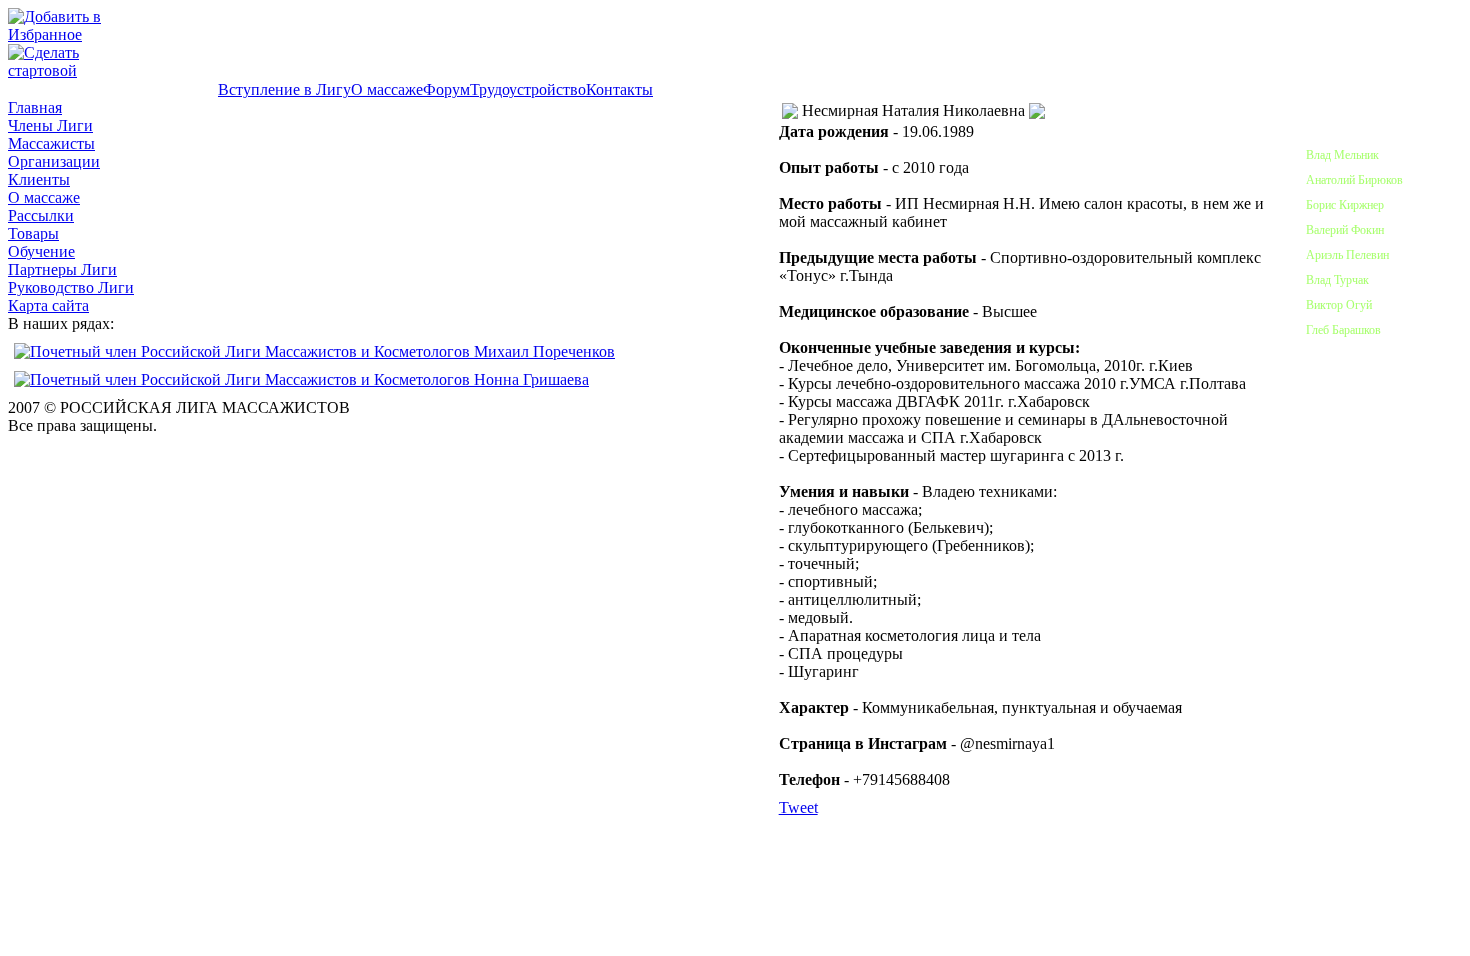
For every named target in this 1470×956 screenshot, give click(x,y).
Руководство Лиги (71, 287)
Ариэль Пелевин (1347, 255)
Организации (54, 161)
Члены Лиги (50, 125)
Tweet (798, 807)
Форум (446, 89)
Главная (35, 107)
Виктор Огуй (1339, 305)
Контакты (619, 89)
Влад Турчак (1337, 280)
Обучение (41, 251)
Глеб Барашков (1343, 330)
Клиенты (39, 179)
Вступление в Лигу (284, 89)
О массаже (387, 89)
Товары (33, 233)
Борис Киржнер (1345, 205)
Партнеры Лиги (62, 269)
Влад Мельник (1342, 155)
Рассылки (41, 215)
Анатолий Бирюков (1354, 180)
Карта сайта (48, 305)
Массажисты (51, 143)
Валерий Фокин (1345, 230)
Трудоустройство (528, 89)
